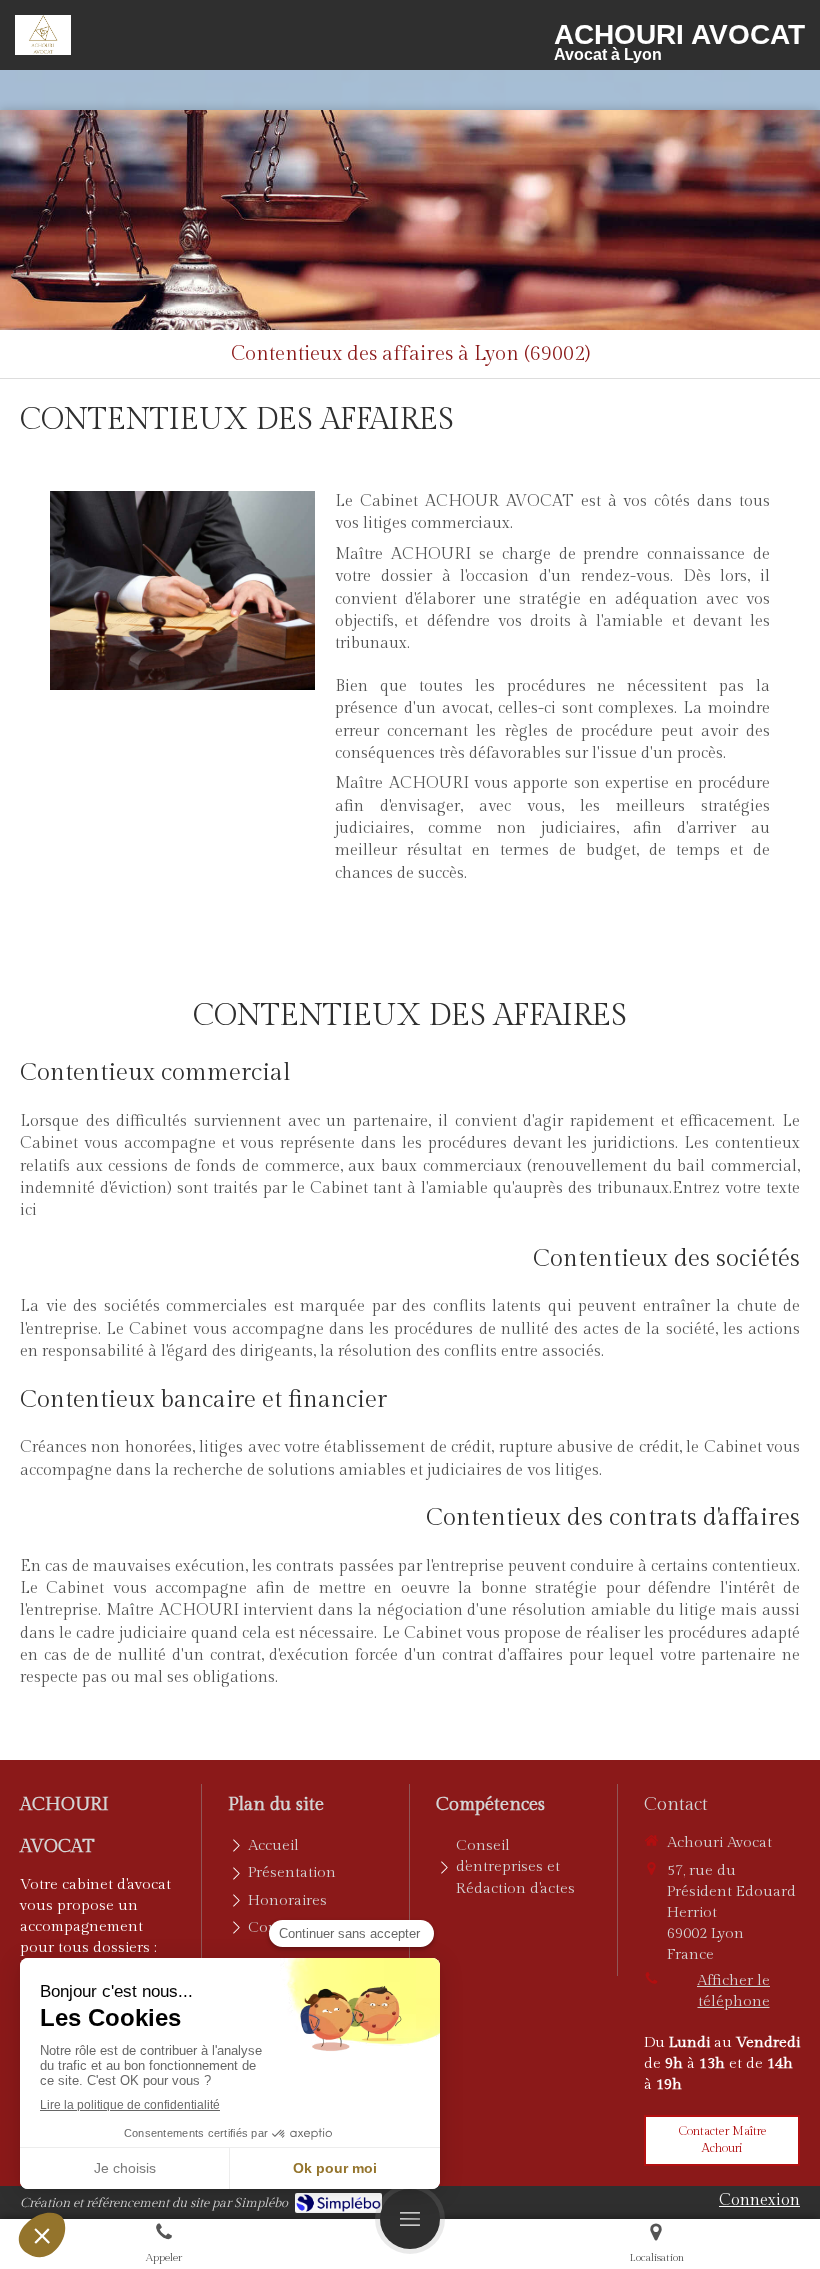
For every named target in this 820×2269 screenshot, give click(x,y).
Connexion (759, 2200)
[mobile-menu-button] (410, 2219)
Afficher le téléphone (733, 1991)
